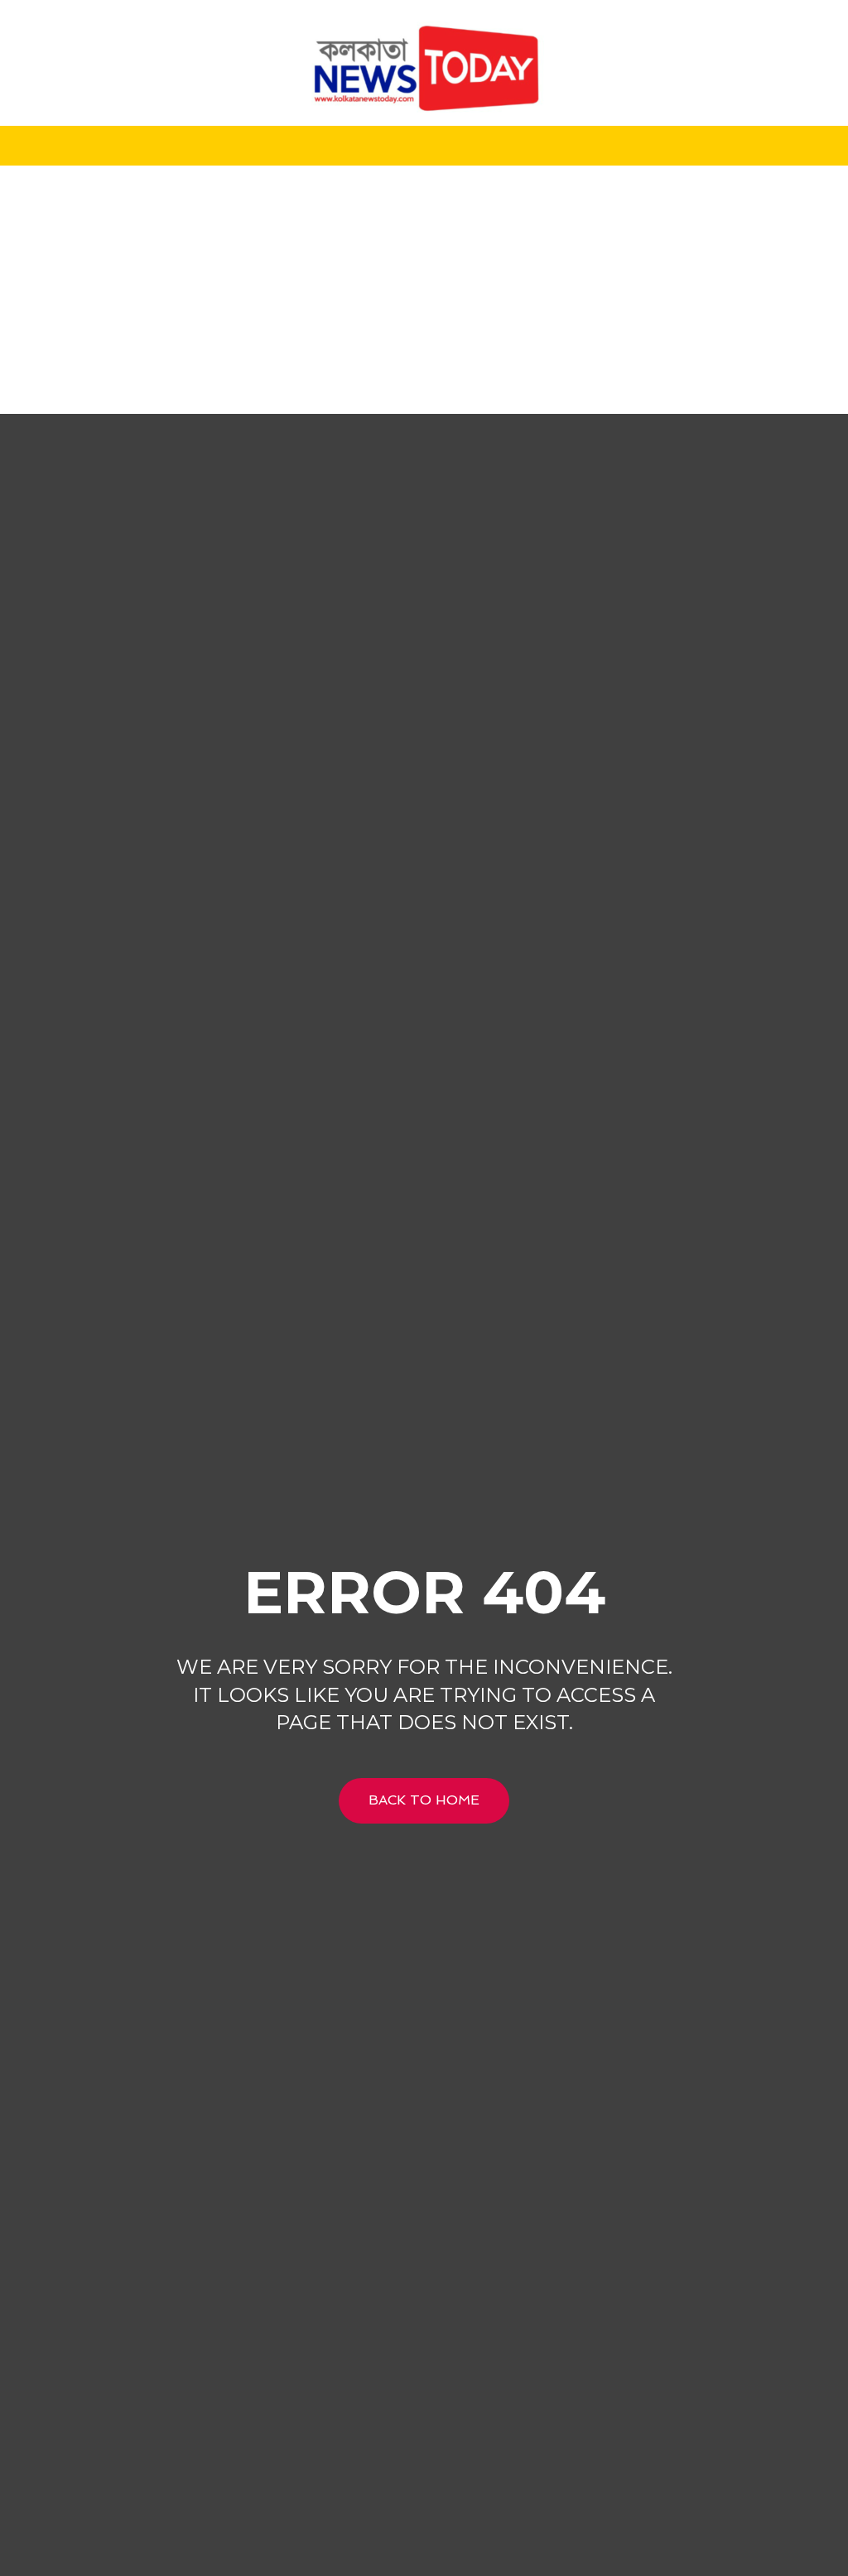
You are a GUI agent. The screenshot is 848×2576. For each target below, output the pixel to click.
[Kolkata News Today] (424, 63)
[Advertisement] (424, 290)
